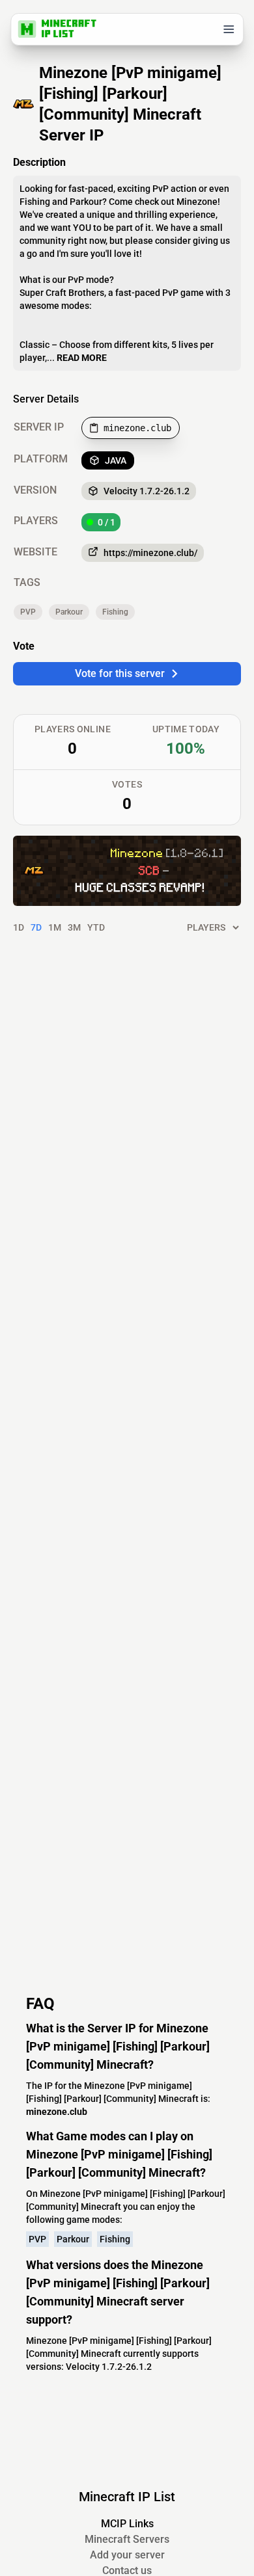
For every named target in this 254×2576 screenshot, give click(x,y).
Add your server (127, 2555)
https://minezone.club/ (150, 553)
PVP (28, 612)
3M (74, 927)
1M (55, 927)
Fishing (115, 612)
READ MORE (82, 358)
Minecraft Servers (127, 2539)
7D (36, 927)
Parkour (69, 612)
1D (19, 927)
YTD (96, 927)
